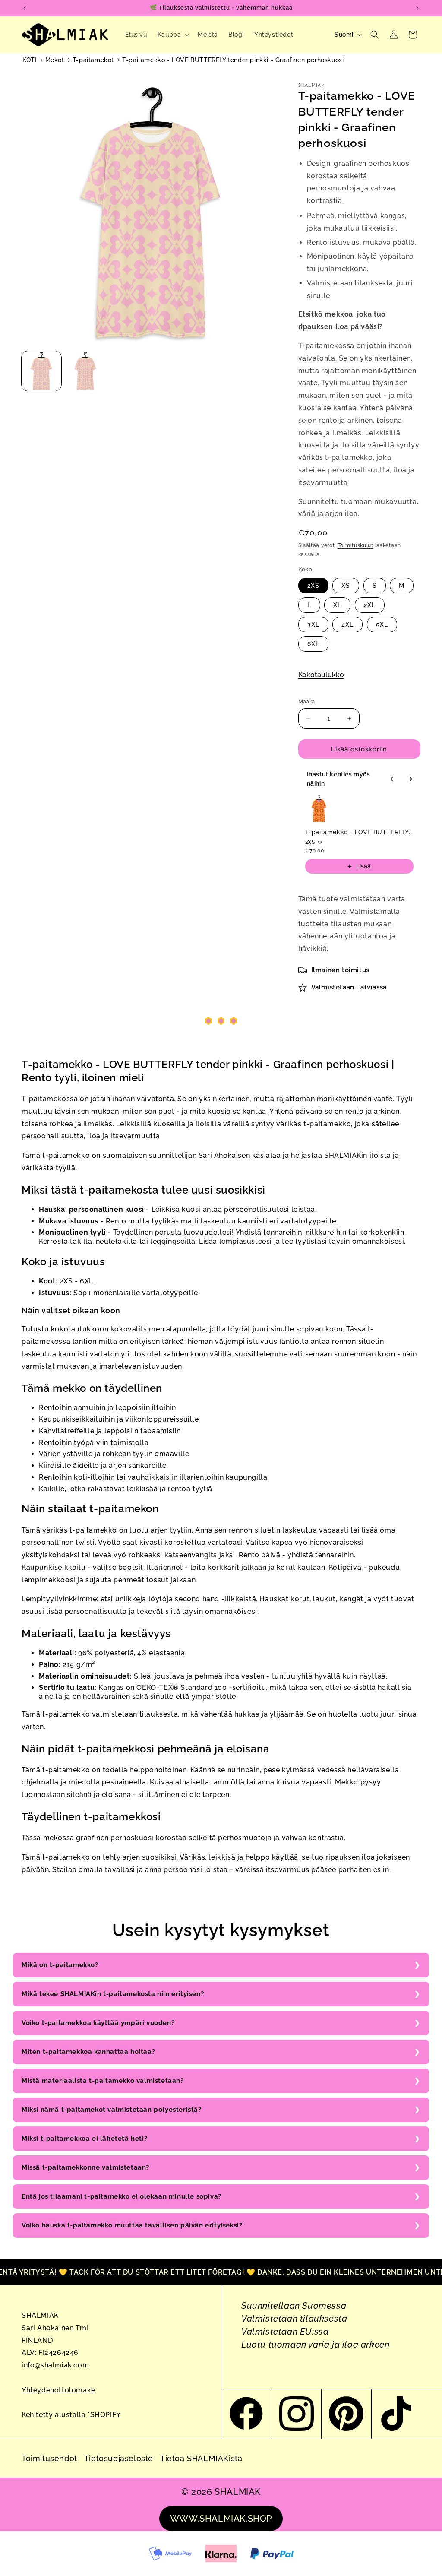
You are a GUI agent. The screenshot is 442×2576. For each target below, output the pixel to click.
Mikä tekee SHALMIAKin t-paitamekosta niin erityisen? (113, 1994)
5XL (382, 624)
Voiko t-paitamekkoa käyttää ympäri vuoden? (98, 2023)
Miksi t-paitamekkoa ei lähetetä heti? (84, 2139)
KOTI (30, 60)
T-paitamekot (93, 60)
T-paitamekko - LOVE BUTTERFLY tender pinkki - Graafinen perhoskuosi (233, 60)
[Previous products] (392, 779)
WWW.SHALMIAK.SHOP (221, 2519)
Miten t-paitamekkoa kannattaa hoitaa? (88, 2052)
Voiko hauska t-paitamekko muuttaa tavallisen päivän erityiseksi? (132, 2225)
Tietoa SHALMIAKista (201, 2458)
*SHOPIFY (104, 2415)
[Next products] (411, 779)
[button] (173, 35)
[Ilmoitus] (417, 8)
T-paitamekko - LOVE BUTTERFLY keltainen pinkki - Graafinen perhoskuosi (359, 832)
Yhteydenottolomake (58, 2390)
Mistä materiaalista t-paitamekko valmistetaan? (103, 2081)
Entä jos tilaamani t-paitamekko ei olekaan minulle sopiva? (122, 2196)
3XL (313, 624)
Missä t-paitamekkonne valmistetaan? (85, 2167)
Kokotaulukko (321, 675)
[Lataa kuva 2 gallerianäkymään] (85, 371)
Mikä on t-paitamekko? (60, 1965)
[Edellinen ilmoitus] (25, 8)
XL (337, 605)
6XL (313, 644)
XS (346, 586)
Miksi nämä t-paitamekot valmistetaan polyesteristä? (112, 2110)
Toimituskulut (355, 545)
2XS (313, 586)
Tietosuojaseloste (119, 2458)
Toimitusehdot (49, 2458)
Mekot (55, 60)
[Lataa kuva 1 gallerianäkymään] (41, 371)
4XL (347, 624)
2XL (370, 605)
